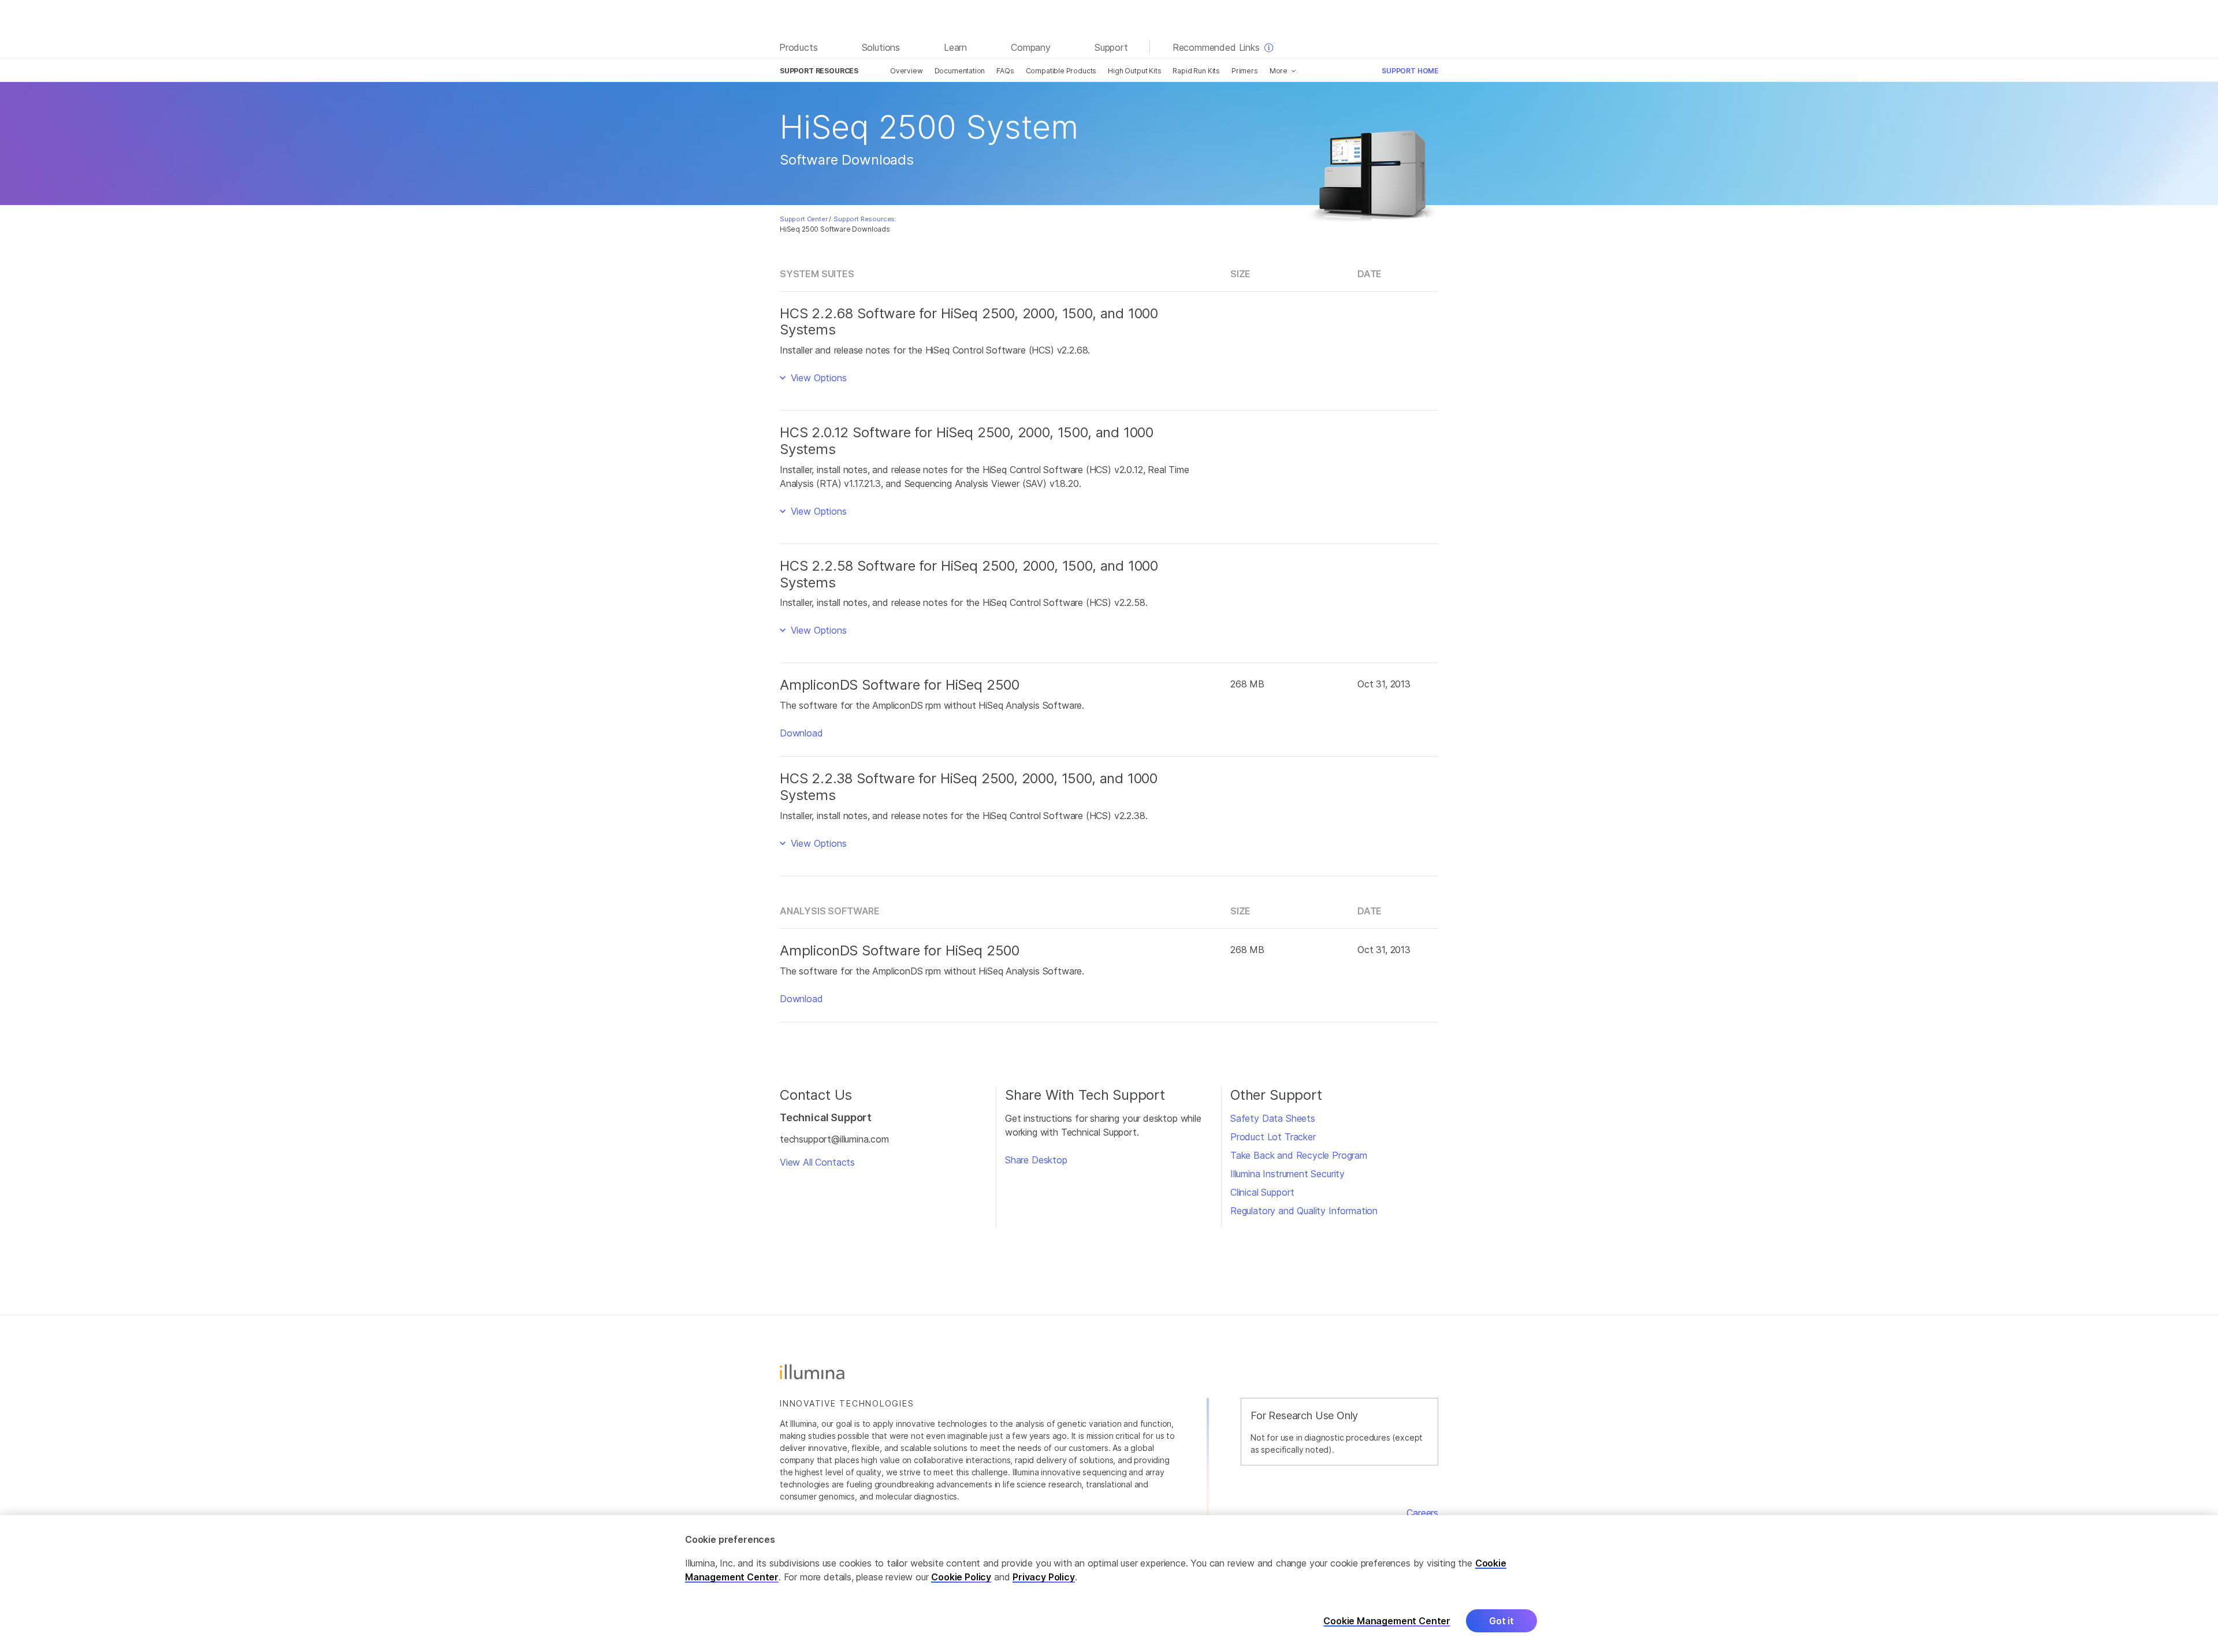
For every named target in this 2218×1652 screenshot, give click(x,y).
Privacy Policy (1044, 1577)
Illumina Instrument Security (1287, 1174)
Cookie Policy (961, 1577)
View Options (817, 378)
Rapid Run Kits (1196, 71)
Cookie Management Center (1387, 1621)
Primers (1245, 71)
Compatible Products (1061, 71)
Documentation (960, 71)
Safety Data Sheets (1273, 1118)
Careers (1422, 1513)
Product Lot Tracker (1273, 1137)
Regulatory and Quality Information (1304, 1211)
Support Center (804, 219)
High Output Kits (1134, 71)
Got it (1501, 1621)
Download (801, 733)
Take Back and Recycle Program (1299, 1155)
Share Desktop (1036, 1160)
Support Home (1410, 71)
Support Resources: (865, 219)
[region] (1109, 1584)
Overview (907, 71)
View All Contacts (817, 1162)
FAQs (1005, 71)
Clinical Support (1262, 1192)
